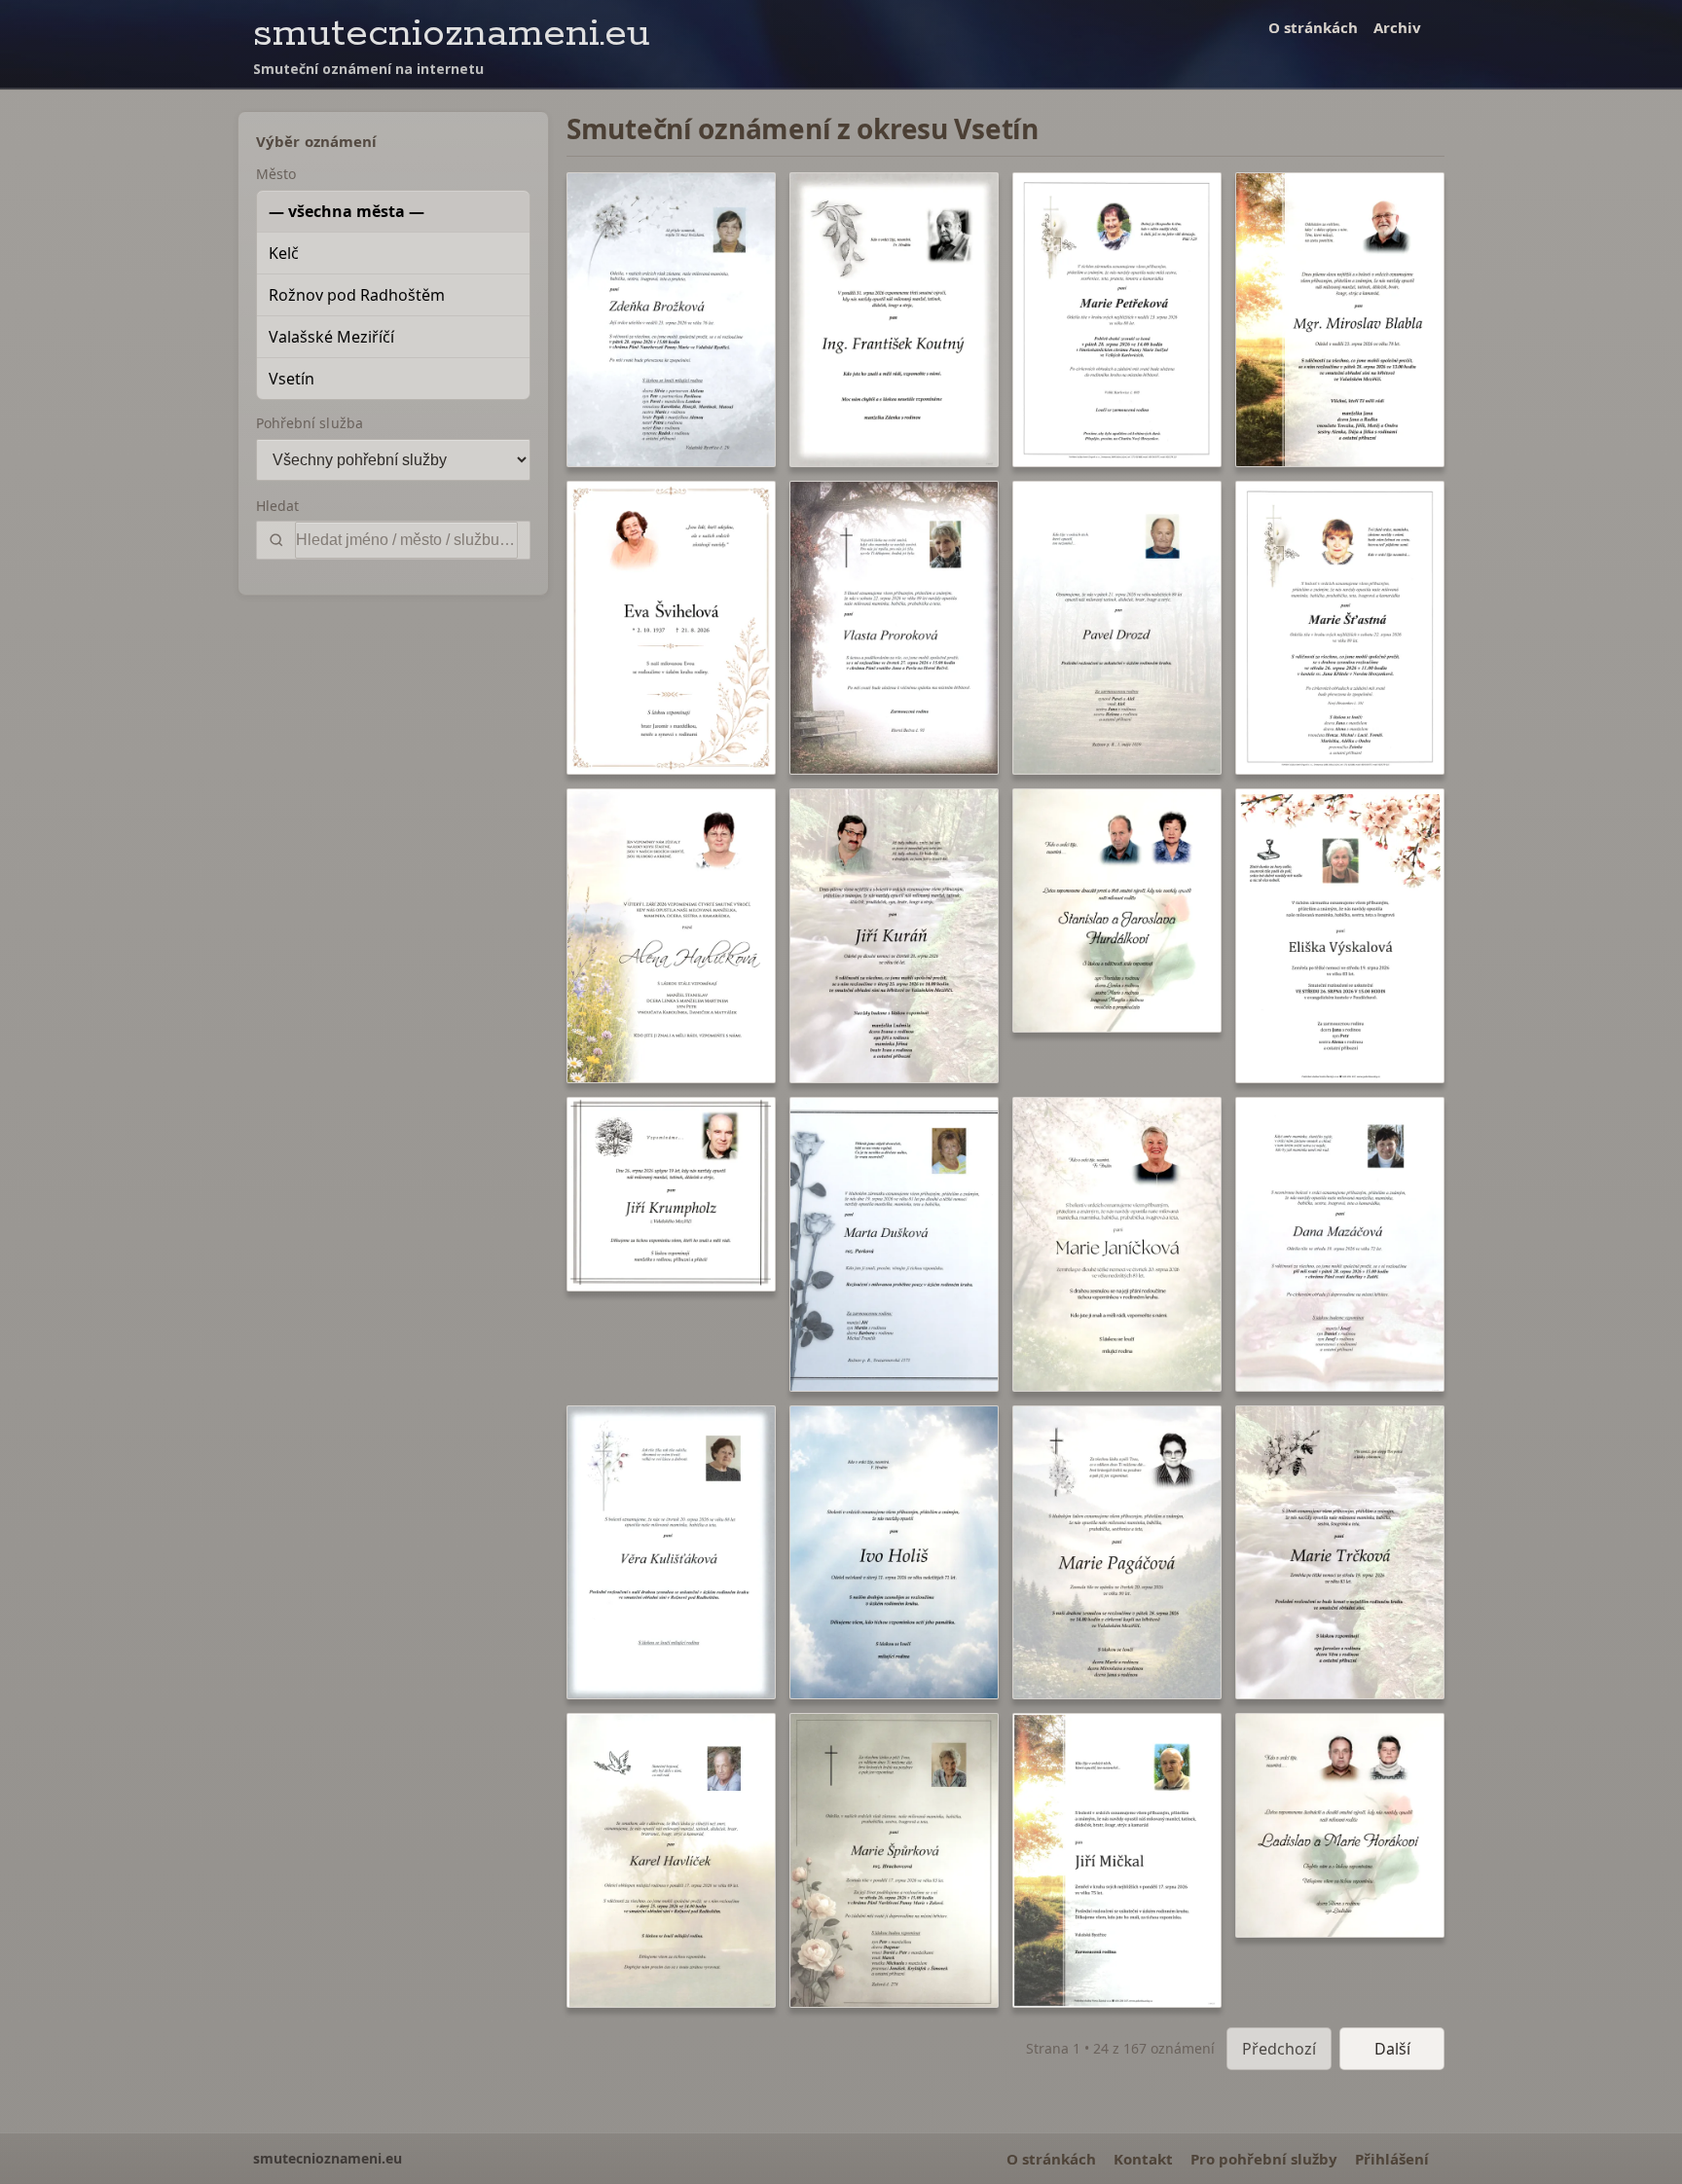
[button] (671, 320)
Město (276, 174)
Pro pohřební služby (1264, 2159)
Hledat (277, 506)
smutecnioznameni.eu (452, 34)
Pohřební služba (310, 423)
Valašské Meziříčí (331, 337)
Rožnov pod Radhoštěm (357, 295)
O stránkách (1313, 27)
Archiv (1397, 27)
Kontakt (1143, 2159)
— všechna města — (347, 211)
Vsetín (292, 379)
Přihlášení (1392, 2159)
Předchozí (1279, 2049)
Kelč (284, 253)
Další (1392, 2049)
